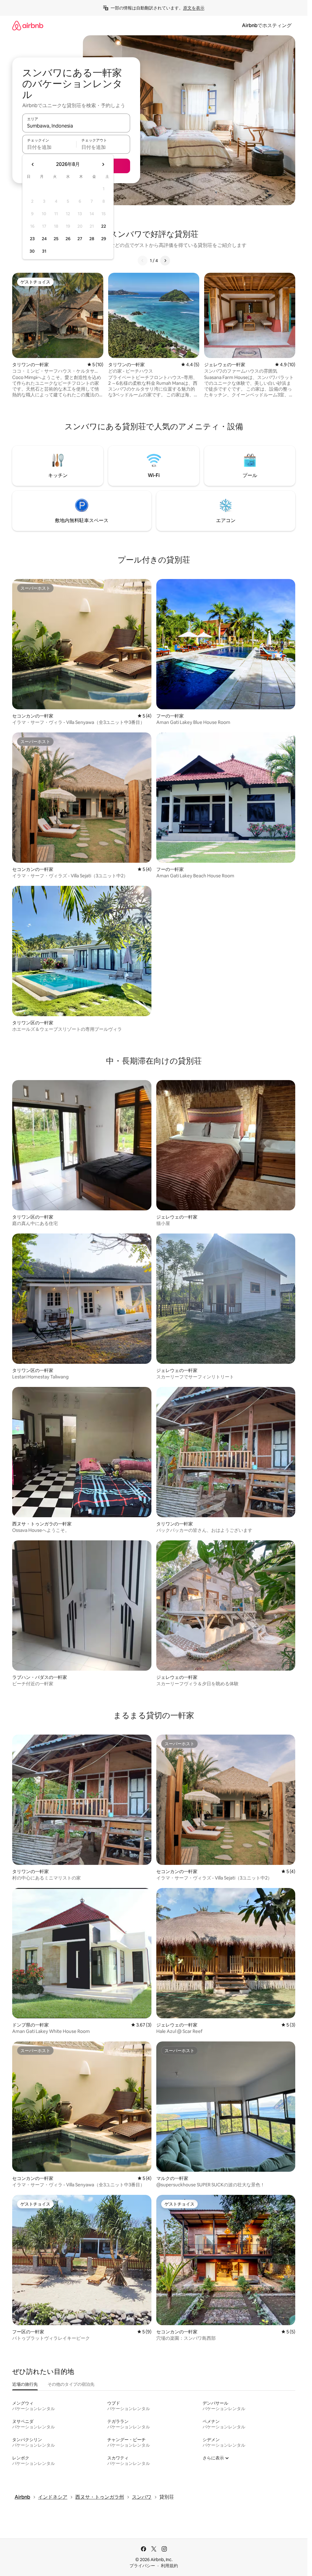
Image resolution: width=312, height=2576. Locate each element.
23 (32, 239)
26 (68, 239)
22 (104, 226)
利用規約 (169, 2566)
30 (32, 251)
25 (56, 239)
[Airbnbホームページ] (28, 25)
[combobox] (76, 126)
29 (104, 239)
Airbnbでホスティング (267, 25)
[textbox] (49, 147)
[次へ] (165, 261)
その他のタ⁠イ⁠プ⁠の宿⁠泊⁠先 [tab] (71, 2384)
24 (44, 239)
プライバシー (142, 2566)
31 (44, 251)
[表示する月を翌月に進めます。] (103, 164)
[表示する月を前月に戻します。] (33, 164)
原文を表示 (194, 8)
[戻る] (143, 261)
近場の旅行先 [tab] (25, 2384)
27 (80, 239)
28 (92, 239)
